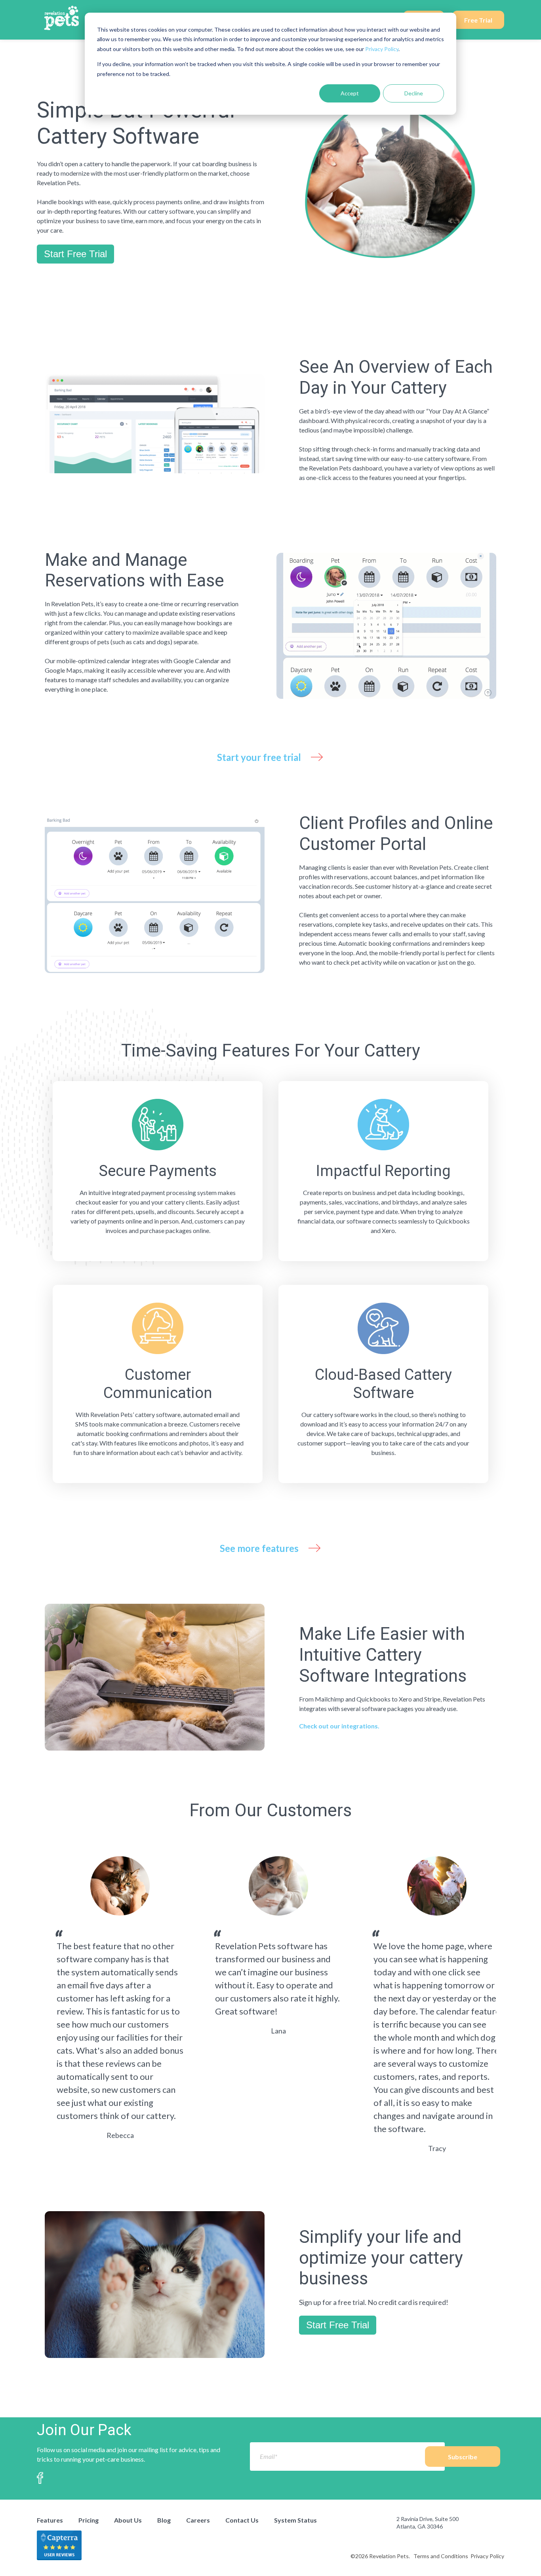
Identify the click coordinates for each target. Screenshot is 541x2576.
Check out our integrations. (339, 1726)
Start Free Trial (75, 254)
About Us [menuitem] (128, 2520)
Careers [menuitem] (198, 2520)
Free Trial (478, 20)
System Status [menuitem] (295, 2520)
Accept (350, 93)
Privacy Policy (382, 49)
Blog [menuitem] (164, 2520)
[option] (120, 1998)
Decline (414, 93)
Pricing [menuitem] (89, 2520)
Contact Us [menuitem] (242, 2520)
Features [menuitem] (50, 2520)
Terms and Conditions (441, 2556)
